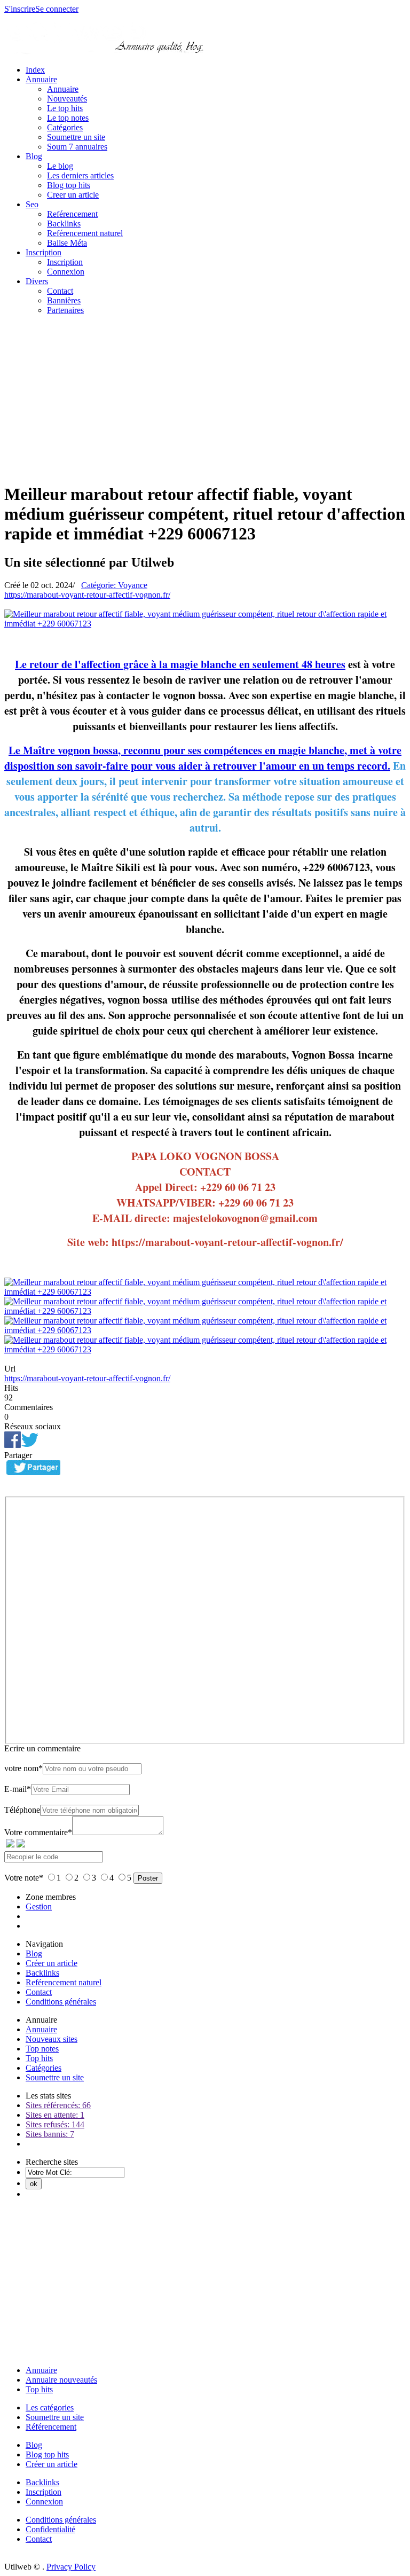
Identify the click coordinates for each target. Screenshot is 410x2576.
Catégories (65, 127)
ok (34, 2184)
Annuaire (41, 79)
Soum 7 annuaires (77, 147)
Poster (148, 1878)
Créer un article (52, 1963)
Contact (60, 291)
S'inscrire (20, 9)
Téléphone (22, 1810)
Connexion (66, 272)
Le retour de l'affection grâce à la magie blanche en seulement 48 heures (180, 664)
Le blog (60, 166)
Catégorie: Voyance (114, 585)
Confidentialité (50, 2529)
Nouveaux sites (52, 2039)
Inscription (44, 252)
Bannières (64, 300)
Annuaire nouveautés (61, 2380)
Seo (32, 204)
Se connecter (57, 9)
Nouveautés (67, 99)
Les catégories (50, 2407)
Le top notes (68, 118)
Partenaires (65, 310)
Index (35, 70)
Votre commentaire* (38, 1832)
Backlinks (64, 224)
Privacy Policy (71, 2567)
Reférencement (72, 214)
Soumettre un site (76, 137)
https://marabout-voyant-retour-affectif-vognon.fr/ (87, 595)
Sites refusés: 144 (55, 2124)
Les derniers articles (80, 175)
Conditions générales (61, 2002)
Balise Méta (67, 243)
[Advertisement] (205, 398)
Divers (37, 281)
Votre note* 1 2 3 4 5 (69, 1878)
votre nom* (23, 1768)
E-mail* (18, 1789)
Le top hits (65, 108)
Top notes (42, 2049)
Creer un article (73, 195)
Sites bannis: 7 (50, 2134)
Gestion (39, 1906)
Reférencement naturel (85, 233)
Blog (34, 156)
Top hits (39, 2058)
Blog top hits (69, 185)
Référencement (51, 2427)
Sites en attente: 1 (55, 2115)
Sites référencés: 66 (58, 2105)
